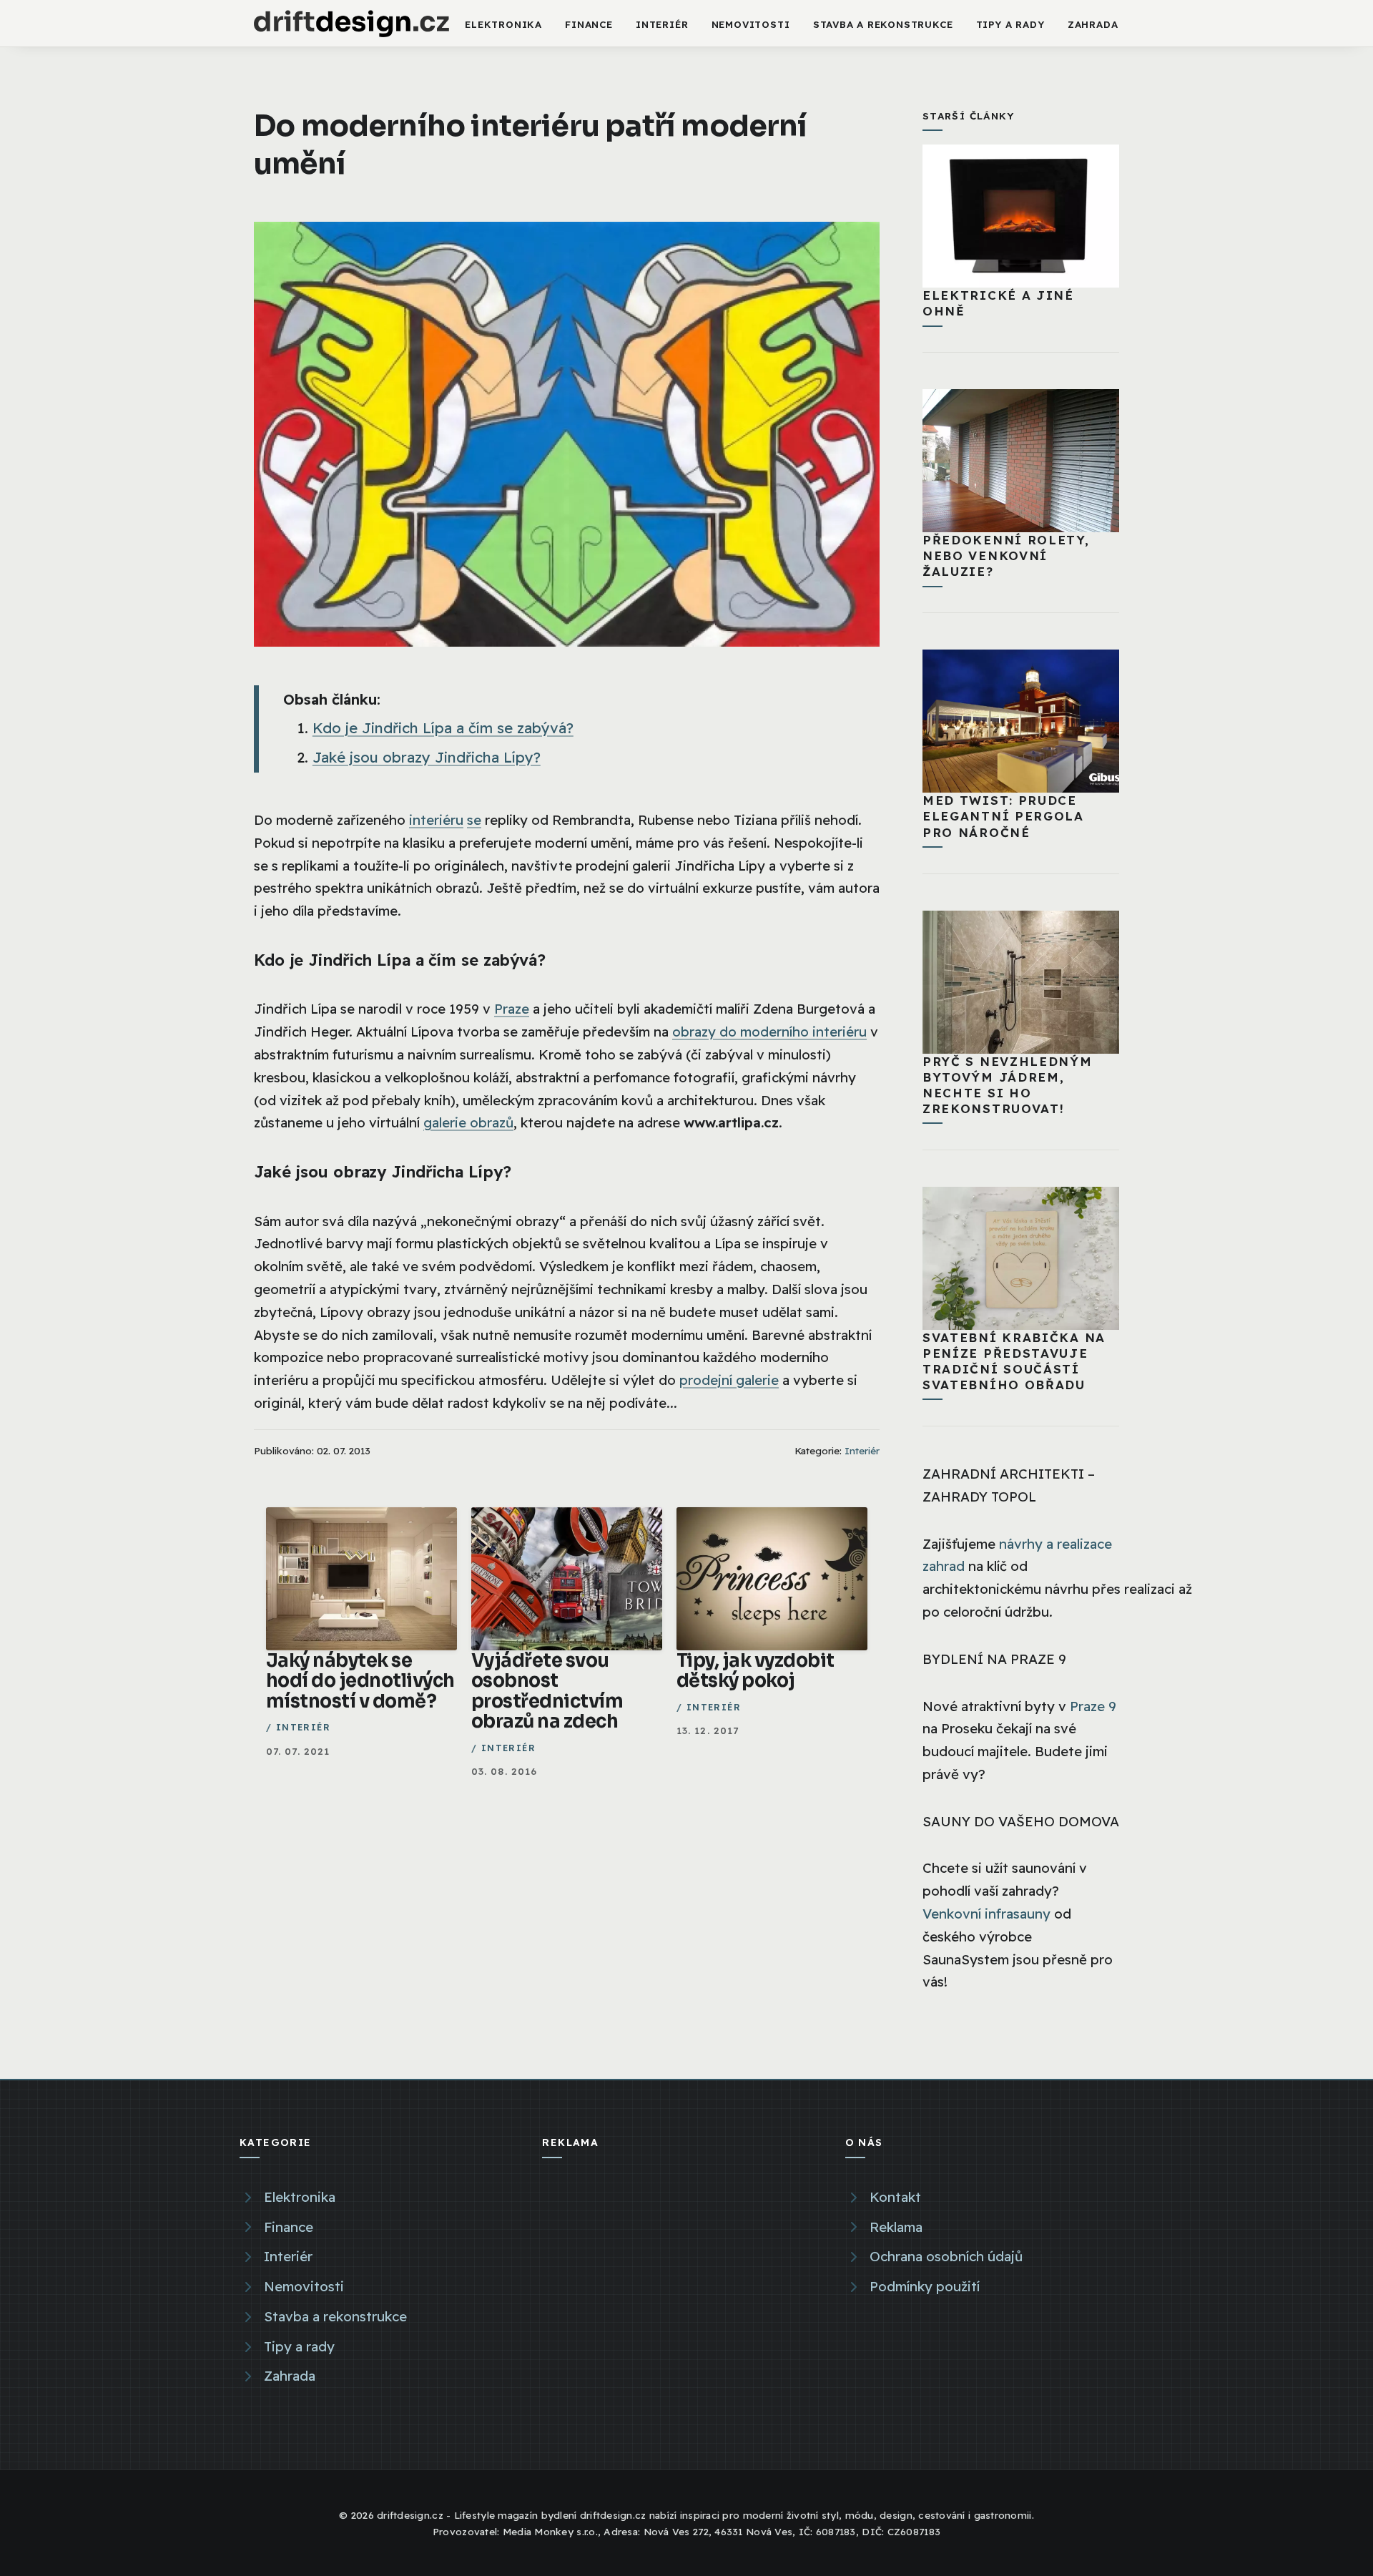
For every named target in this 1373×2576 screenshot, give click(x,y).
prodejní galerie (729, 1380)
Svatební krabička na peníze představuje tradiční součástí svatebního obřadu (1014, 1361)
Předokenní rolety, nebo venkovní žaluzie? (1006, 555)
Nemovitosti (751, 24)
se (474, 820)
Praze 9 (1093, 1706)
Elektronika (503, 24)
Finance (589, 24)
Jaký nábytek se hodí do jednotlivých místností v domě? (360, 1681)
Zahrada (1093, 24)
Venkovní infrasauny (986, 1914)
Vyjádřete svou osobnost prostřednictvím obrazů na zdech (547, 1691)
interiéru (436, 820)
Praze (512, 1009)
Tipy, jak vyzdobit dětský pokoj (756, 1671)
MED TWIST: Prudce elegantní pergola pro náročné (1003, 816)
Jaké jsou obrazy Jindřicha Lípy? (427, 757)
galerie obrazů (468, 1122)
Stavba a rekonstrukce (883, 24)
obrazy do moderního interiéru (769, 1032)
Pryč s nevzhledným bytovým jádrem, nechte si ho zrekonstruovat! (1008, 1085)
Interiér (662, 24)
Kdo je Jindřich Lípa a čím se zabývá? (443, 728)
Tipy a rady (1010, 24)
